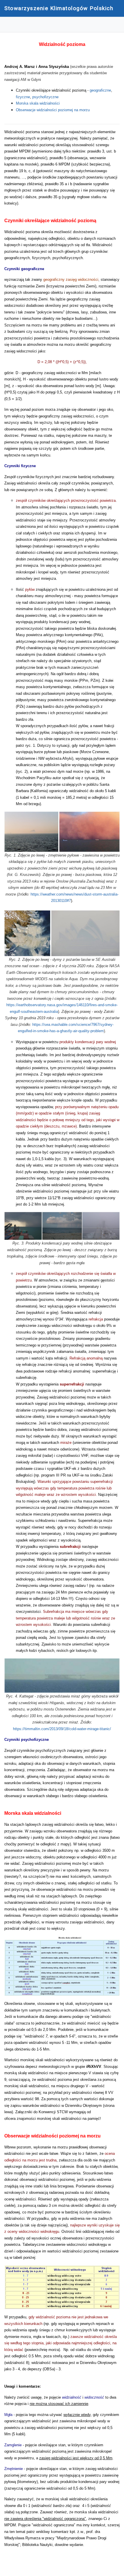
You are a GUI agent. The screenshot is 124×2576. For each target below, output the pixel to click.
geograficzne (100, 90)
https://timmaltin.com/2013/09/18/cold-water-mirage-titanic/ (62, 1729)
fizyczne (23, 97)
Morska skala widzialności (38, 103)
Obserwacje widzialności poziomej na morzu (53, 110)
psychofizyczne (45, 97)
